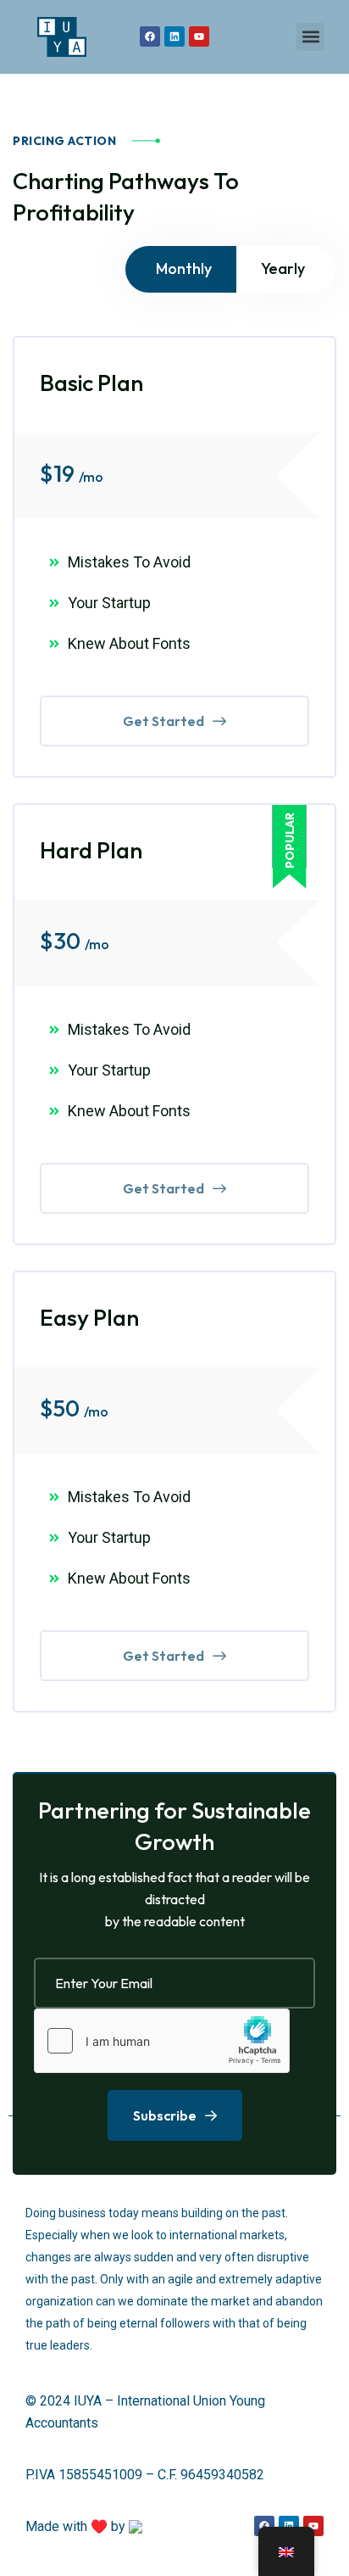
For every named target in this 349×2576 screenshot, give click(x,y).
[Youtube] (199, 36)
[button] (310, 37)
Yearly (283, 268)
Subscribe (165, 2115)
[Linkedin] (174, 36)
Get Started (163, 721)
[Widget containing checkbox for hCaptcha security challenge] (162, 2041)
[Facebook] (150, 36)
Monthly (184, 268)
